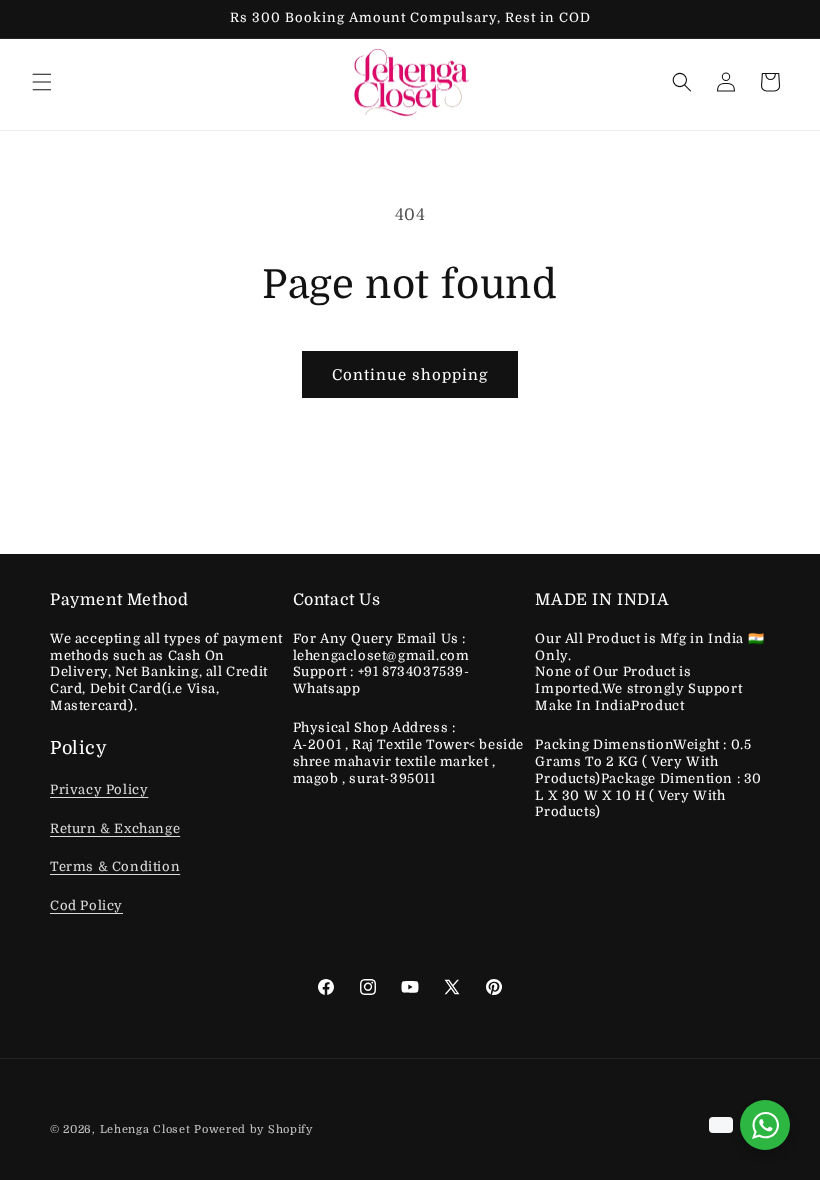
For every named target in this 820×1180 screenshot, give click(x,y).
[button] (42, 82)
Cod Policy (86, 905)
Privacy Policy (99, 789)
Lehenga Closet (145, 1129)
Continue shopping (410, 375)
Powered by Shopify (253, 1129)
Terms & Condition (115, 866)
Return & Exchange (115, 828)
